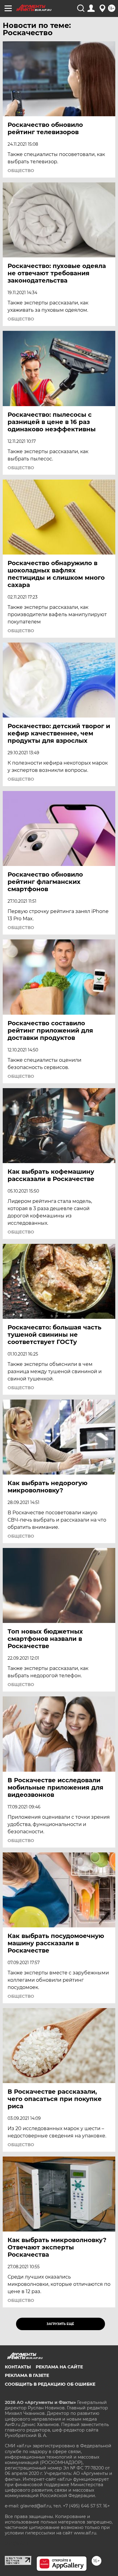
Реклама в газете (27, 2375)
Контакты (18, 2367)
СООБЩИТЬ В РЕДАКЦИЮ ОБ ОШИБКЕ (50, 2384)
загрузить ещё (60, 2324)
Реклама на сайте (59, 2367)
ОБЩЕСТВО (21, 171)
